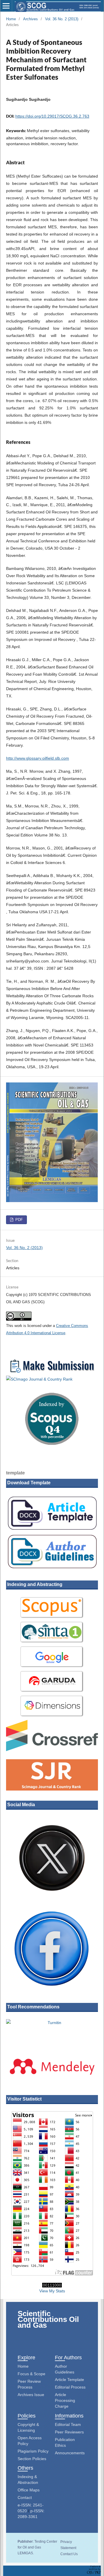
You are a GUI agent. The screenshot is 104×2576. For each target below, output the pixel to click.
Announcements (70, 2453)
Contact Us (69, 2554)
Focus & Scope (31, 2374)
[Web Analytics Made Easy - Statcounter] (52, 2285)
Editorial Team (68, 2424)
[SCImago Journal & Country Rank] (52, 1379)
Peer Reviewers (69, 2432)
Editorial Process (70, 2387)
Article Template (69, 2380)
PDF (18, 1220)
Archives (30, 19)
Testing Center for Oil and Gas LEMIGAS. (37, 2547)
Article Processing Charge (65, 2400)
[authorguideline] (52, 1568)
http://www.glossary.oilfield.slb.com (38, 758)
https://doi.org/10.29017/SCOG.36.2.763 (52, 116)
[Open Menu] (6, 6)
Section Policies (32, 2459)
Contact (25, 2497)
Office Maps (29, 2490)
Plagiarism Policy (33, 2451)
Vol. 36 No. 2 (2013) (62, 19)
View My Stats (52, 2291)
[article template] (52, 1529)
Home (11, 19)
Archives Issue (31, 2395)
